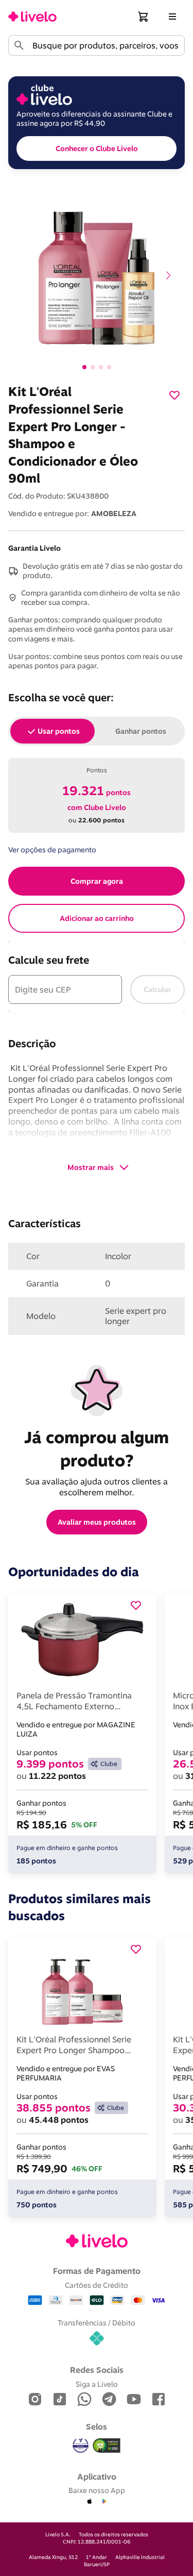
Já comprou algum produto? (99, 1449)
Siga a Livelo (97, 2384)
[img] (107, 2446)
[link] (32, 16)
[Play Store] (104, 2502)
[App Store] (90, 2502)
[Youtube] (134, 2400)
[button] (144, 16)
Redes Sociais (97, 2370)
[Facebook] (159, 2400)
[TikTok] (60, 2400)
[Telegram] (109, 2400)
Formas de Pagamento (97, 2271)
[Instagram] (35, 2400)
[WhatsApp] (84, 2400)
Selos (97, 2426)
